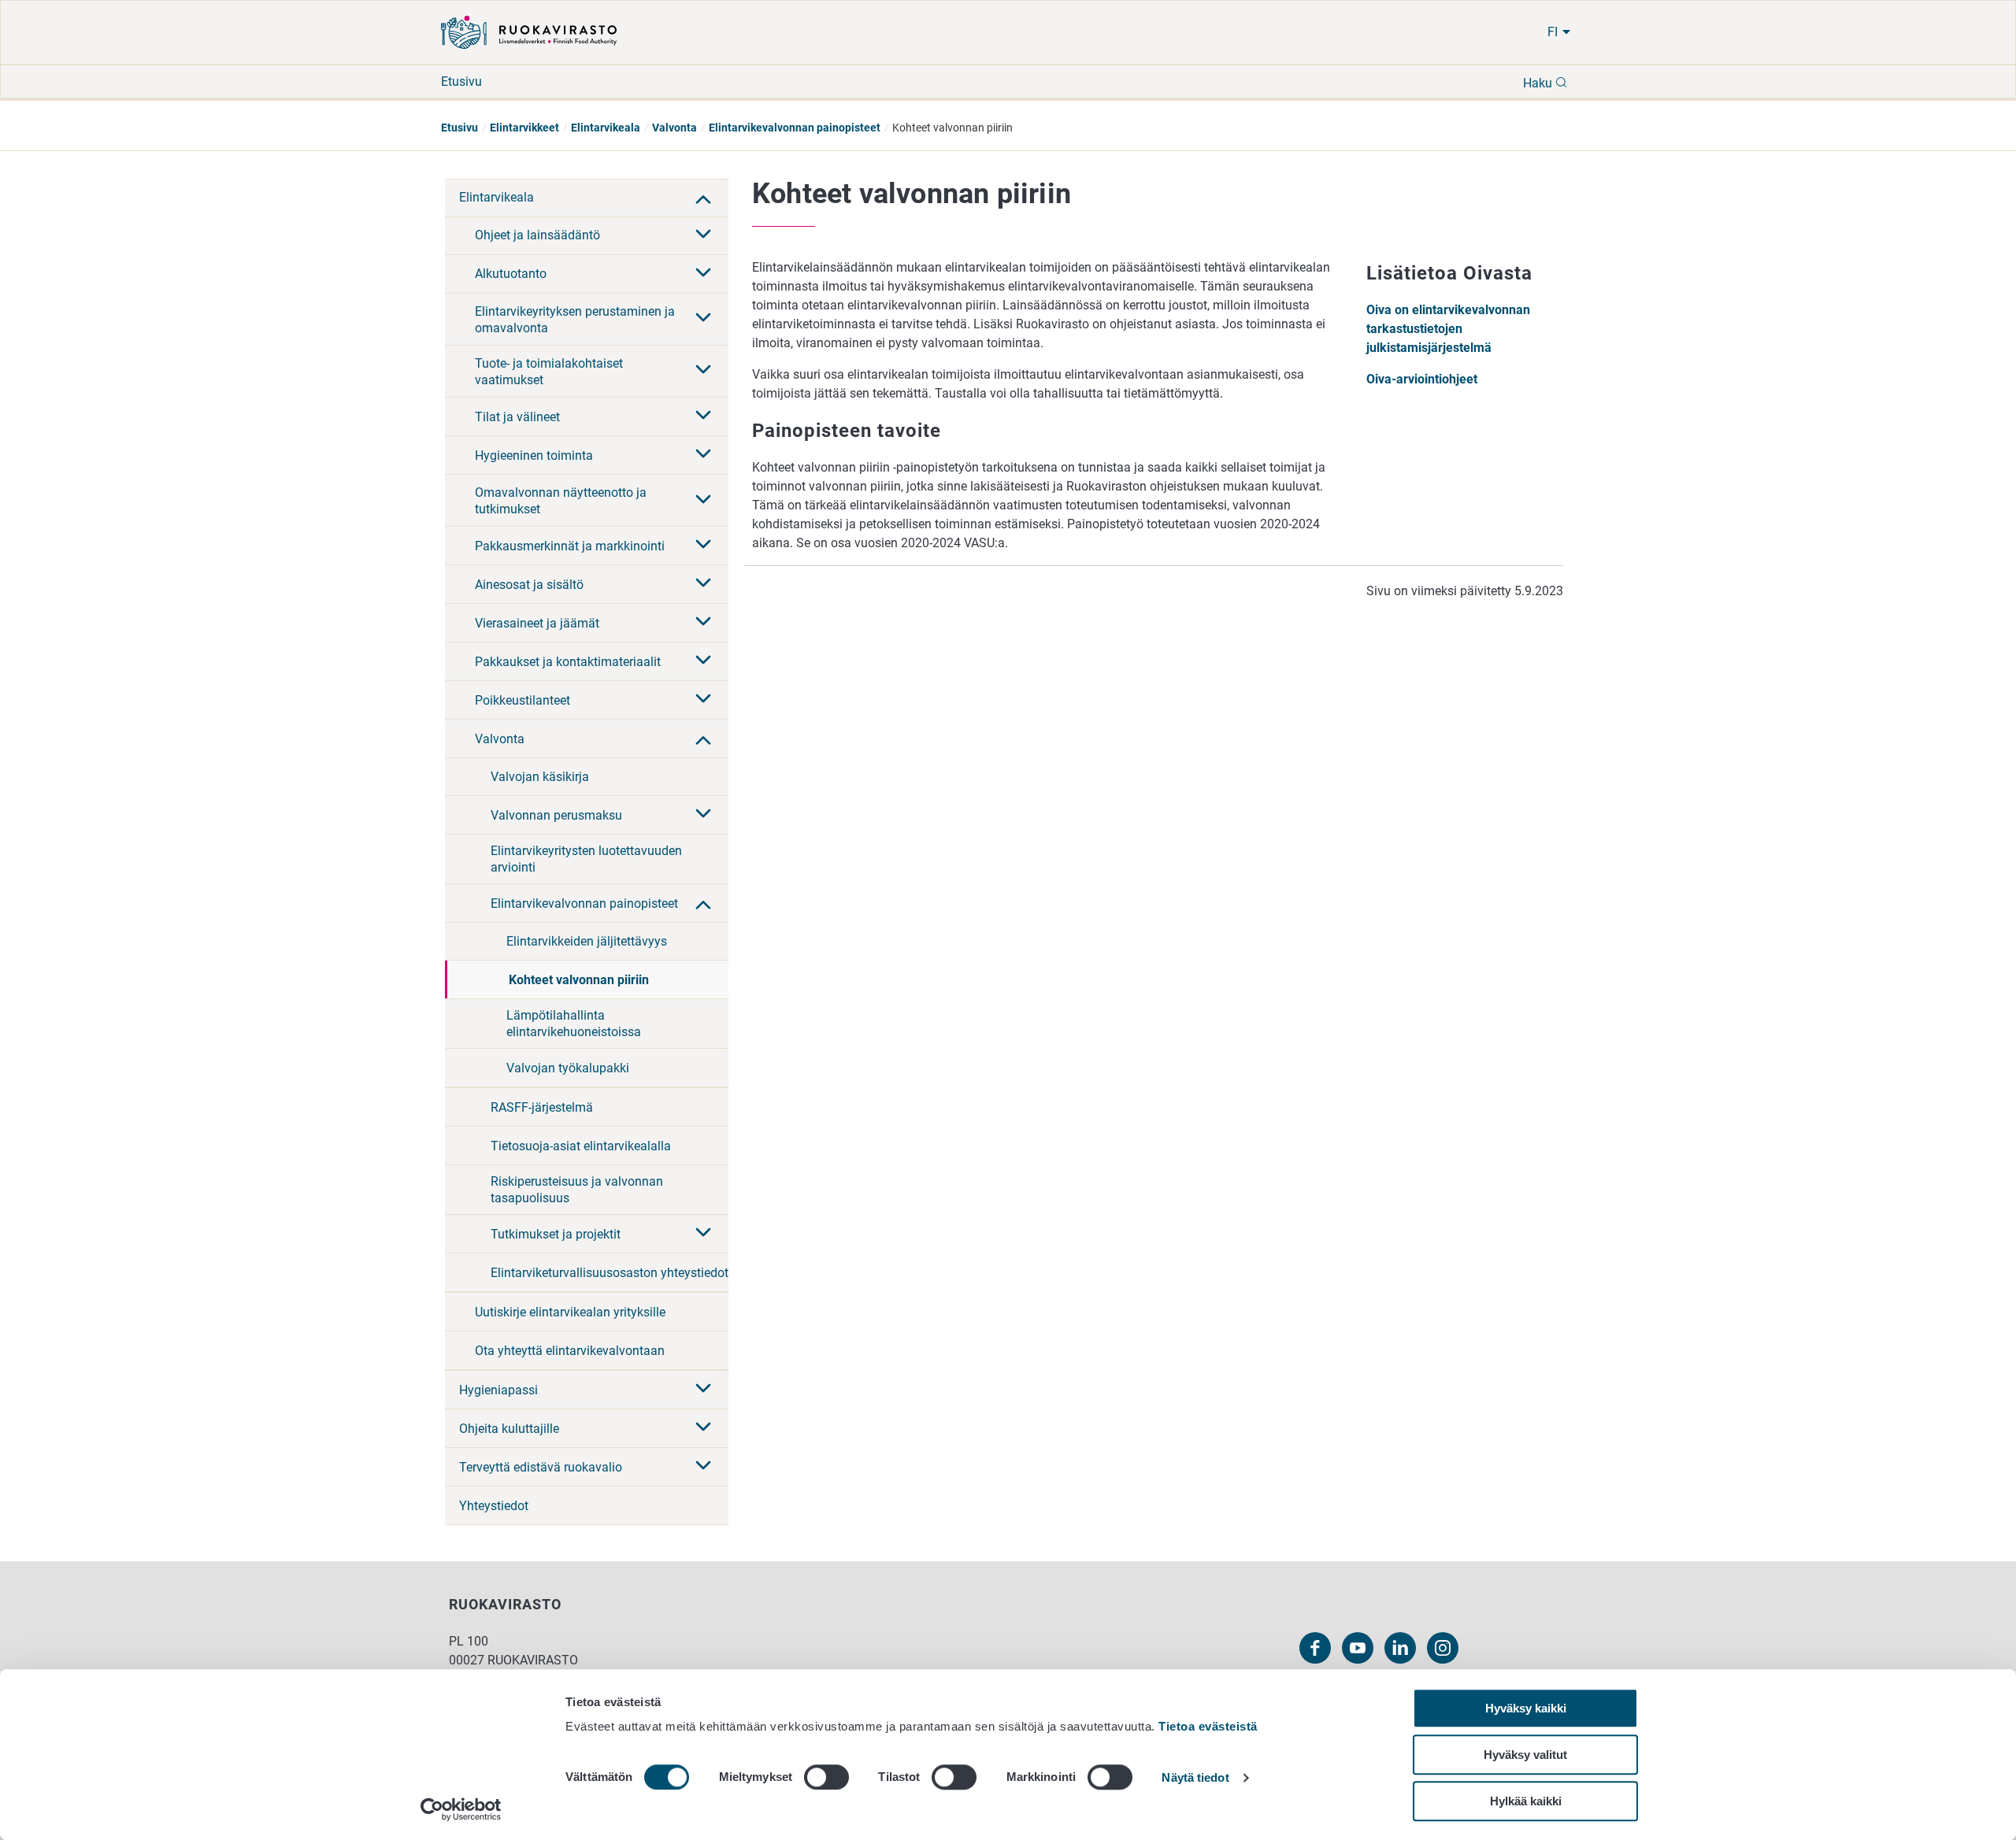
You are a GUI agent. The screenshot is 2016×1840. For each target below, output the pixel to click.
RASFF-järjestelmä (542, 1107)
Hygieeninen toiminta (534, 455)
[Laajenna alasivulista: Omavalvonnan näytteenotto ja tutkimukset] (703, 501)
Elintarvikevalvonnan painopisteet (795, 128)
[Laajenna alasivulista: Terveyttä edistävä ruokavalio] (703, 1467)
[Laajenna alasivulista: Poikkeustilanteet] (703, 700)
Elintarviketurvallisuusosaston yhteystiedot (610, 1273)
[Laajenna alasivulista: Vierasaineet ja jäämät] (703, 623)
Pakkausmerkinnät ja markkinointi (570, 546)
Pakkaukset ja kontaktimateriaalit (568, 662)
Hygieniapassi (498, 1390)
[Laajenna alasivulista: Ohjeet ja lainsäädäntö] (703, 235)
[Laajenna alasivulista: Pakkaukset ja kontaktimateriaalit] (703, 661)
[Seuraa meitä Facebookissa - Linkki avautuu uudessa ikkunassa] (1315, 1648)
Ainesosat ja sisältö (529, 585)
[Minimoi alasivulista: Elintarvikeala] (703, 198)
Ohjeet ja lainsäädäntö (537, 235)
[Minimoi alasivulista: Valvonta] (703, 739)
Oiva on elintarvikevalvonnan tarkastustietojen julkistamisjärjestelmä (1448, 329)
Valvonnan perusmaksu (556, 815)
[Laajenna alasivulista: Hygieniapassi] (703, 1390)
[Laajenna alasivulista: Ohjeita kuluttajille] (703, 1428)
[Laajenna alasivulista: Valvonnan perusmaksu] (703, 815)
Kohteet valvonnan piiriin (579, 980)
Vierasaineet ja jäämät (537, 623)
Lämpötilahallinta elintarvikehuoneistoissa (574, 1024)
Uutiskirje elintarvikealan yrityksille (570, 1312)
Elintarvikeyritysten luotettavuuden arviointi (586, 859)
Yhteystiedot (494, 1506)
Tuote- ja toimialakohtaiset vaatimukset (549, 372)
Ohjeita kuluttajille (509, 1429)
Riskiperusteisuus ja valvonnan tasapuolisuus (577, 1190)
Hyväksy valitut (1525, 1755)
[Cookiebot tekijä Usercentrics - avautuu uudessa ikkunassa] (461, 1809)
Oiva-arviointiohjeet (1422, 379)
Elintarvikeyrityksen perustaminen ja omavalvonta (575, 320)
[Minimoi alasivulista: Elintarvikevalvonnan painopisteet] (703, 903)
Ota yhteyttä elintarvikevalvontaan (570, 1351)
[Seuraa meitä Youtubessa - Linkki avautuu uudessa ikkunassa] (1358, 1648)
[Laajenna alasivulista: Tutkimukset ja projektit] (703, 1234)
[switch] (826, 1777)
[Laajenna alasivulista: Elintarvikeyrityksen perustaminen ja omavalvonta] (703, 319)
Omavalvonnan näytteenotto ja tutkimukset (561, 501)
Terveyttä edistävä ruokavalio (541, 1467)
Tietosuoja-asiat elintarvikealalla (581, 1146)
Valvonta (674, 128)
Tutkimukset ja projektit (556, 1234)
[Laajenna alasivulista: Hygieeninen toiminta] (703, 455)
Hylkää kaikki (1526, 1801)
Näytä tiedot (1195, 1778)
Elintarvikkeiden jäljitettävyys (587, 941)
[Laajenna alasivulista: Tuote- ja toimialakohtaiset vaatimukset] (703, 371)
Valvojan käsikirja (540, 777)
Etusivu (461, 81)
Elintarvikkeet (524, 128)
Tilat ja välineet (517, 417)
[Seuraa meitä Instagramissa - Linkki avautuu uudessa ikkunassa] (1443, 1648)
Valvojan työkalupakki (568, 1068)
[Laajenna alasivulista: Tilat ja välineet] (703, 416)
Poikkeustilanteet (523, 700)
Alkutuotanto (511, 274)
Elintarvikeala (606, 128)
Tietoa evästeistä (1208, 1726)
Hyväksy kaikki (1526, 1708)
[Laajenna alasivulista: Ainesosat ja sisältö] (703, 584)
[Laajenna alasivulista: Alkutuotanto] (703, 274)
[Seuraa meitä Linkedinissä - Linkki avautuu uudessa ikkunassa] (1400, 1648)
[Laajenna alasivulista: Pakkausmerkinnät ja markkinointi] (703, 546)
